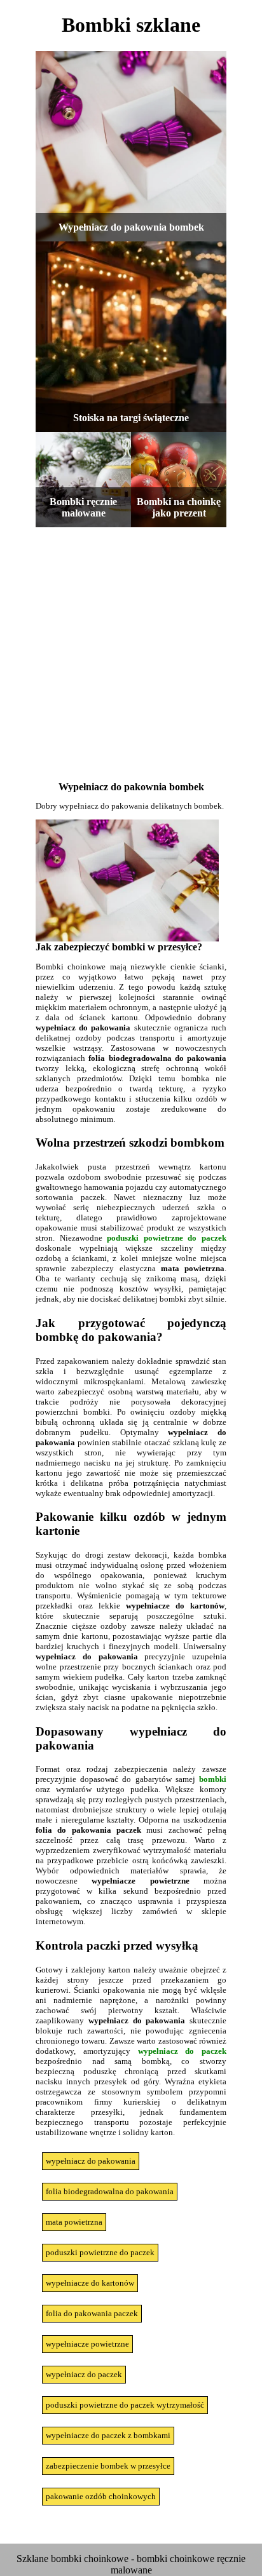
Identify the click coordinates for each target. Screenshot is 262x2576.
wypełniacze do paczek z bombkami (108, 2435)
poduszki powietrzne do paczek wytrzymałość (125, 2405)
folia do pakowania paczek (92, 2313)
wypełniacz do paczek (183, 2051)
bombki (213, 1779)
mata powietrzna (74, 2222)
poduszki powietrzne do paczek (167, 1238)
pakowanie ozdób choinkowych (101, 2496)
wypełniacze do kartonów (90, 2283)
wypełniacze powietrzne (87, 2344)
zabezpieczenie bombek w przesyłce (108, 2466)
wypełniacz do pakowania (91, 2161)
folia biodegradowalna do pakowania (110, 2191)
